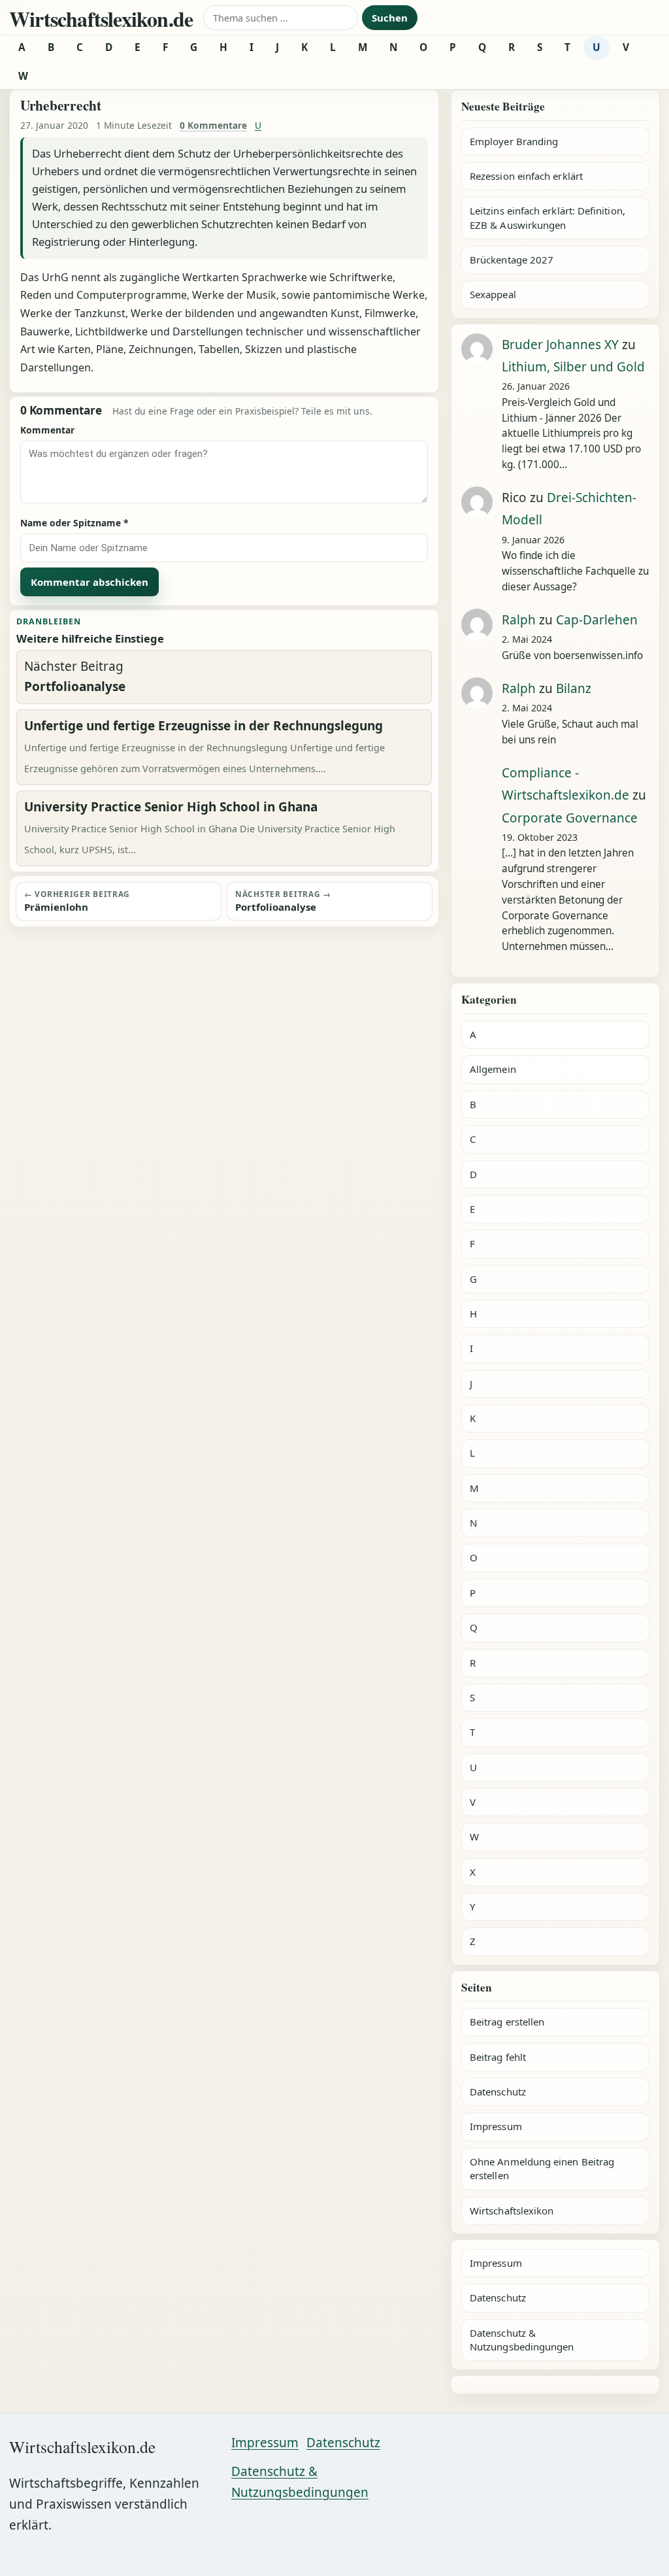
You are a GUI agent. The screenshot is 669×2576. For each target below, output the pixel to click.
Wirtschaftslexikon (512, 2211)
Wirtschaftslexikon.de (101, 19)
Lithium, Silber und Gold (573, 367)
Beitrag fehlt (498, 2057)
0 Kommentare (213, 125)
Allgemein (493, 1069)
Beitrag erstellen (507, 2022)
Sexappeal (493, 294)
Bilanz (574, 688)
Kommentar (47, 430)
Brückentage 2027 (512, 260)
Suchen (390, 18)
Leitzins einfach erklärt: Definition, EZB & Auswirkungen (547, 217)
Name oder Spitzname (74, 523)
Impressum (496, 2126)
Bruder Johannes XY (560, 345)
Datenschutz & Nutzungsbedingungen (522, 2340)
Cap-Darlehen (597, 620)
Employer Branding (514, 141)
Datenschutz (498, 2092)
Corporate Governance (570, 818)
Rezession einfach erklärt (526, 176)
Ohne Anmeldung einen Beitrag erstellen (542, 2168)
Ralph (519, 620)
